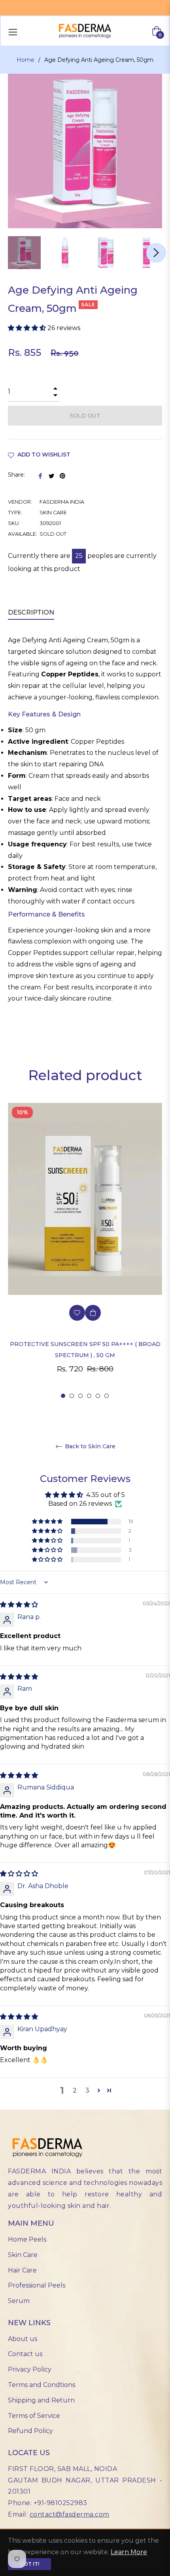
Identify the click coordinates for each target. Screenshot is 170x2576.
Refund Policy (30, 2431)
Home (25, 60)
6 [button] (107, 1396)
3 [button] (80, 1396)
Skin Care (23, 2255)
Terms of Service (34, 2416)
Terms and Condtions (42, 2385)
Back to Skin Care (89, 1446)
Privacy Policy (30, 2369)
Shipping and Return (41, 2400)
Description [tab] (31, 612)
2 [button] (72, 1396)
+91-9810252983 (60, 2503)
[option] (85, 1251)
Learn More (129, 2552)
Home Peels (27, 2239)
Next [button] (156, 253)
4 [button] (89, 1396)
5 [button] (98, 1396)
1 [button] (63, 1396)
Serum (19, 2301)
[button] (28, 328)
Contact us (25, 2354)
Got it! (29, 2564)
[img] (19, 1605)
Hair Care (22, 2270)
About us (23, 2339)
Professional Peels (37, 2285)
